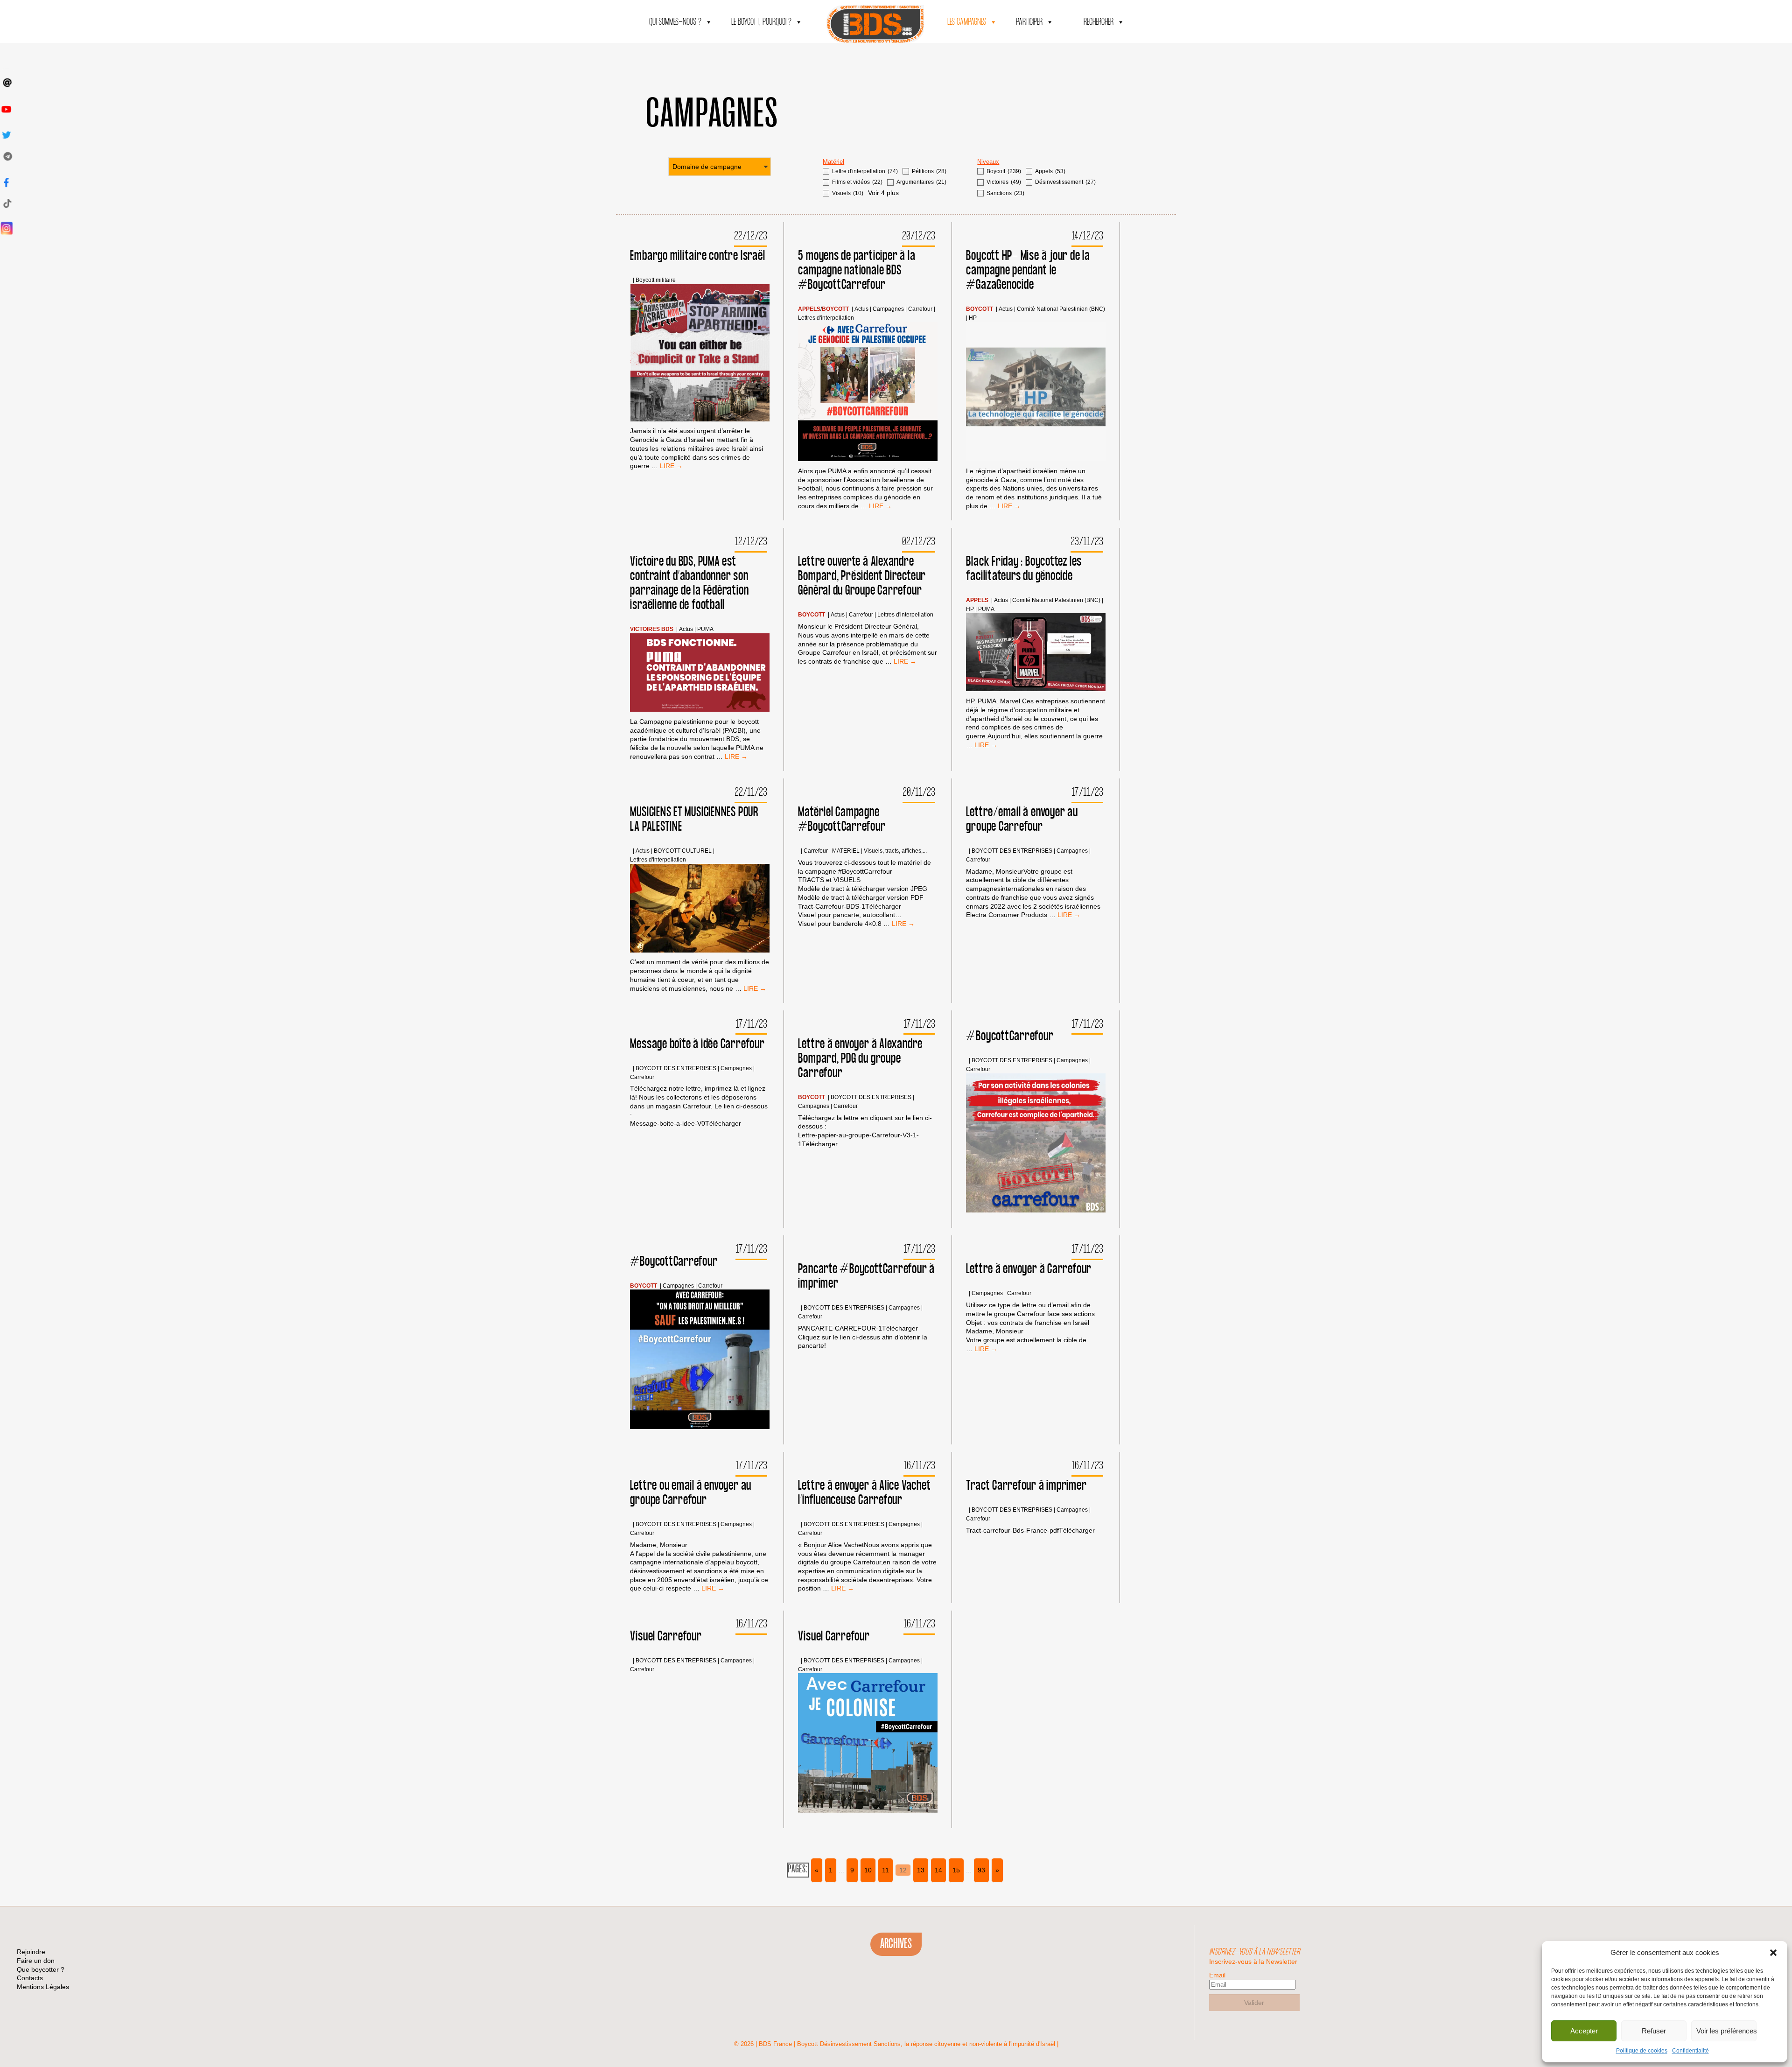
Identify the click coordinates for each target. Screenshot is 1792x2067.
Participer (1029, 22)
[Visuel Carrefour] (868, 1744)
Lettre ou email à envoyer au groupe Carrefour (691, 1493)
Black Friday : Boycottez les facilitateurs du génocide (1024, 569)
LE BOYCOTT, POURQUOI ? (761, 22)
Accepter (1584, 2031)
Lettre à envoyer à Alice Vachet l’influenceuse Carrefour (864, 1493)
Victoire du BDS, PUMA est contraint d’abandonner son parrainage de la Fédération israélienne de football (689, 583)
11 (885, 1870)
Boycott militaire (656, 280)
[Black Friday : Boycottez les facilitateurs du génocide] (1036, 653)
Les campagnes (967, 22)
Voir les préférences (1726, 2031)
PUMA (705, 629)
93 (981, 1870)
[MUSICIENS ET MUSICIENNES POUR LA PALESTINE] (700, 909)
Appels (809, 309)
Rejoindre (31, 1952)
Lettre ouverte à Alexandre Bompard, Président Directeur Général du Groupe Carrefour (862, 576)
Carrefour (920, 309)
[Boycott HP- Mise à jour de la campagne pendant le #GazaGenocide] (1036, 393)
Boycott (835, 309)
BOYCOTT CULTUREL (683, 851)
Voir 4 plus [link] (883, 193)
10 (868, 1870)
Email (1217, 1975)
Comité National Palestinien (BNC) (1061, 309)
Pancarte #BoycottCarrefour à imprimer (866, 1276)
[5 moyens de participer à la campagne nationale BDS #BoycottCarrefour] (868, 393)
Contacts (30, 1978)
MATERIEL (846, 851)
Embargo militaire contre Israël (697, 256)
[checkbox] (860, 172)
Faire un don (36, 1961)
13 (921, 1870)
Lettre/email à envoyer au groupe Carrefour (1022, 820)
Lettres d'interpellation (826, 318)
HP (973, 318)
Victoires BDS (652, 629)
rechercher (1099, 22)
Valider (1254, 2003)
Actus (861, 309)
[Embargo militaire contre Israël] (700, 354)
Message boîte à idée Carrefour (697, 1044)
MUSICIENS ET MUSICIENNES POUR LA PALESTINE (694, 820)
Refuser (1654, 2031)
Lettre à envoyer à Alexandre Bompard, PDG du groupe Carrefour (860, 1059)
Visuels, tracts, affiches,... (895, 851)
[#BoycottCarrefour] (1036, 1144)
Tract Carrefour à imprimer (1026, 1486)
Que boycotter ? (41, 1969)
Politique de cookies (1642, 2051)
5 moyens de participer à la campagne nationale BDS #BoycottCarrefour (857, 270)
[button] (1773, 1953)
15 (956, 1870)
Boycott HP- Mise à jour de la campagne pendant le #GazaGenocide (1028, 270)
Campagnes (888, 309)
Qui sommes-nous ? (675, 22)
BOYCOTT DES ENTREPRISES (1012, 851)
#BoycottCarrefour (1010, 1036)
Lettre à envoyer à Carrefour (1029, 1269)
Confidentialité (1690, 2051)
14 (938, 1870)
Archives (896, 1944)
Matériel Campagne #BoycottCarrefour (842, 820)
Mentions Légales (43, 1987)
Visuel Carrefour (666, 1636)
